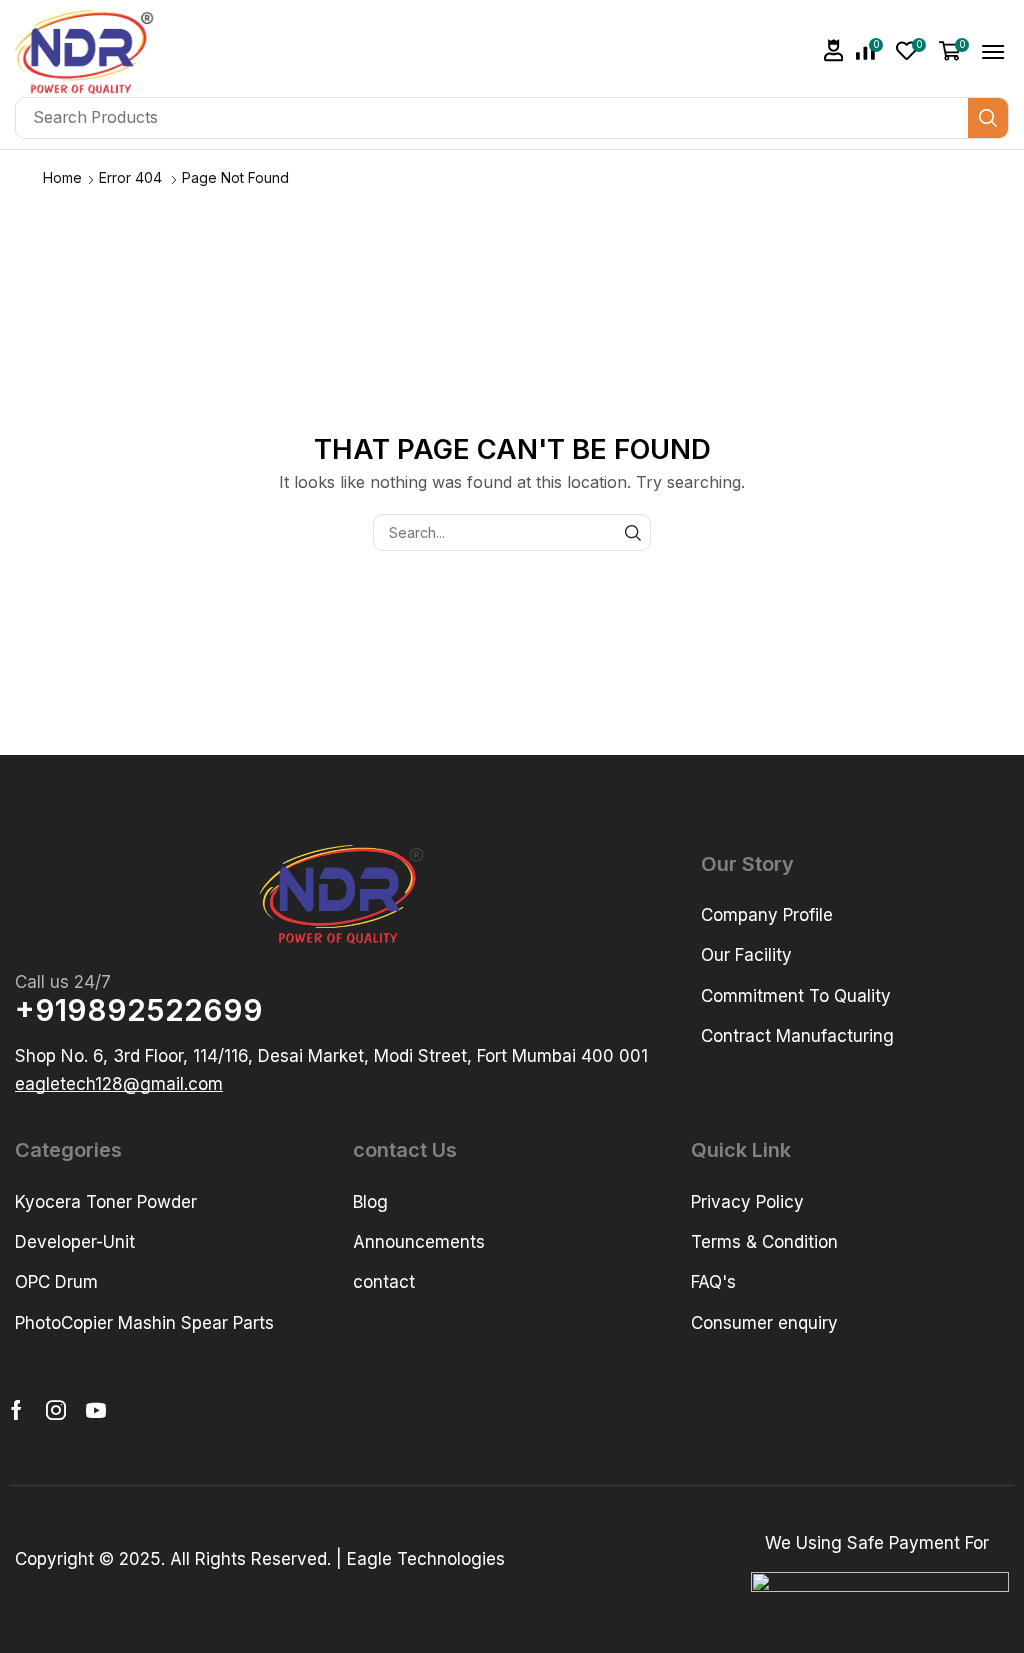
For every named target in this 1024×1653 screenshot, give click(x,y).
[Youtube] (96, 1410)
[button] (834, 50)
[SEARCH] (632, 532)
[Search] (988, 118)
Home (62, 177)
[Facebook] (16, 1410)
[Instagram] (56, 1410)
